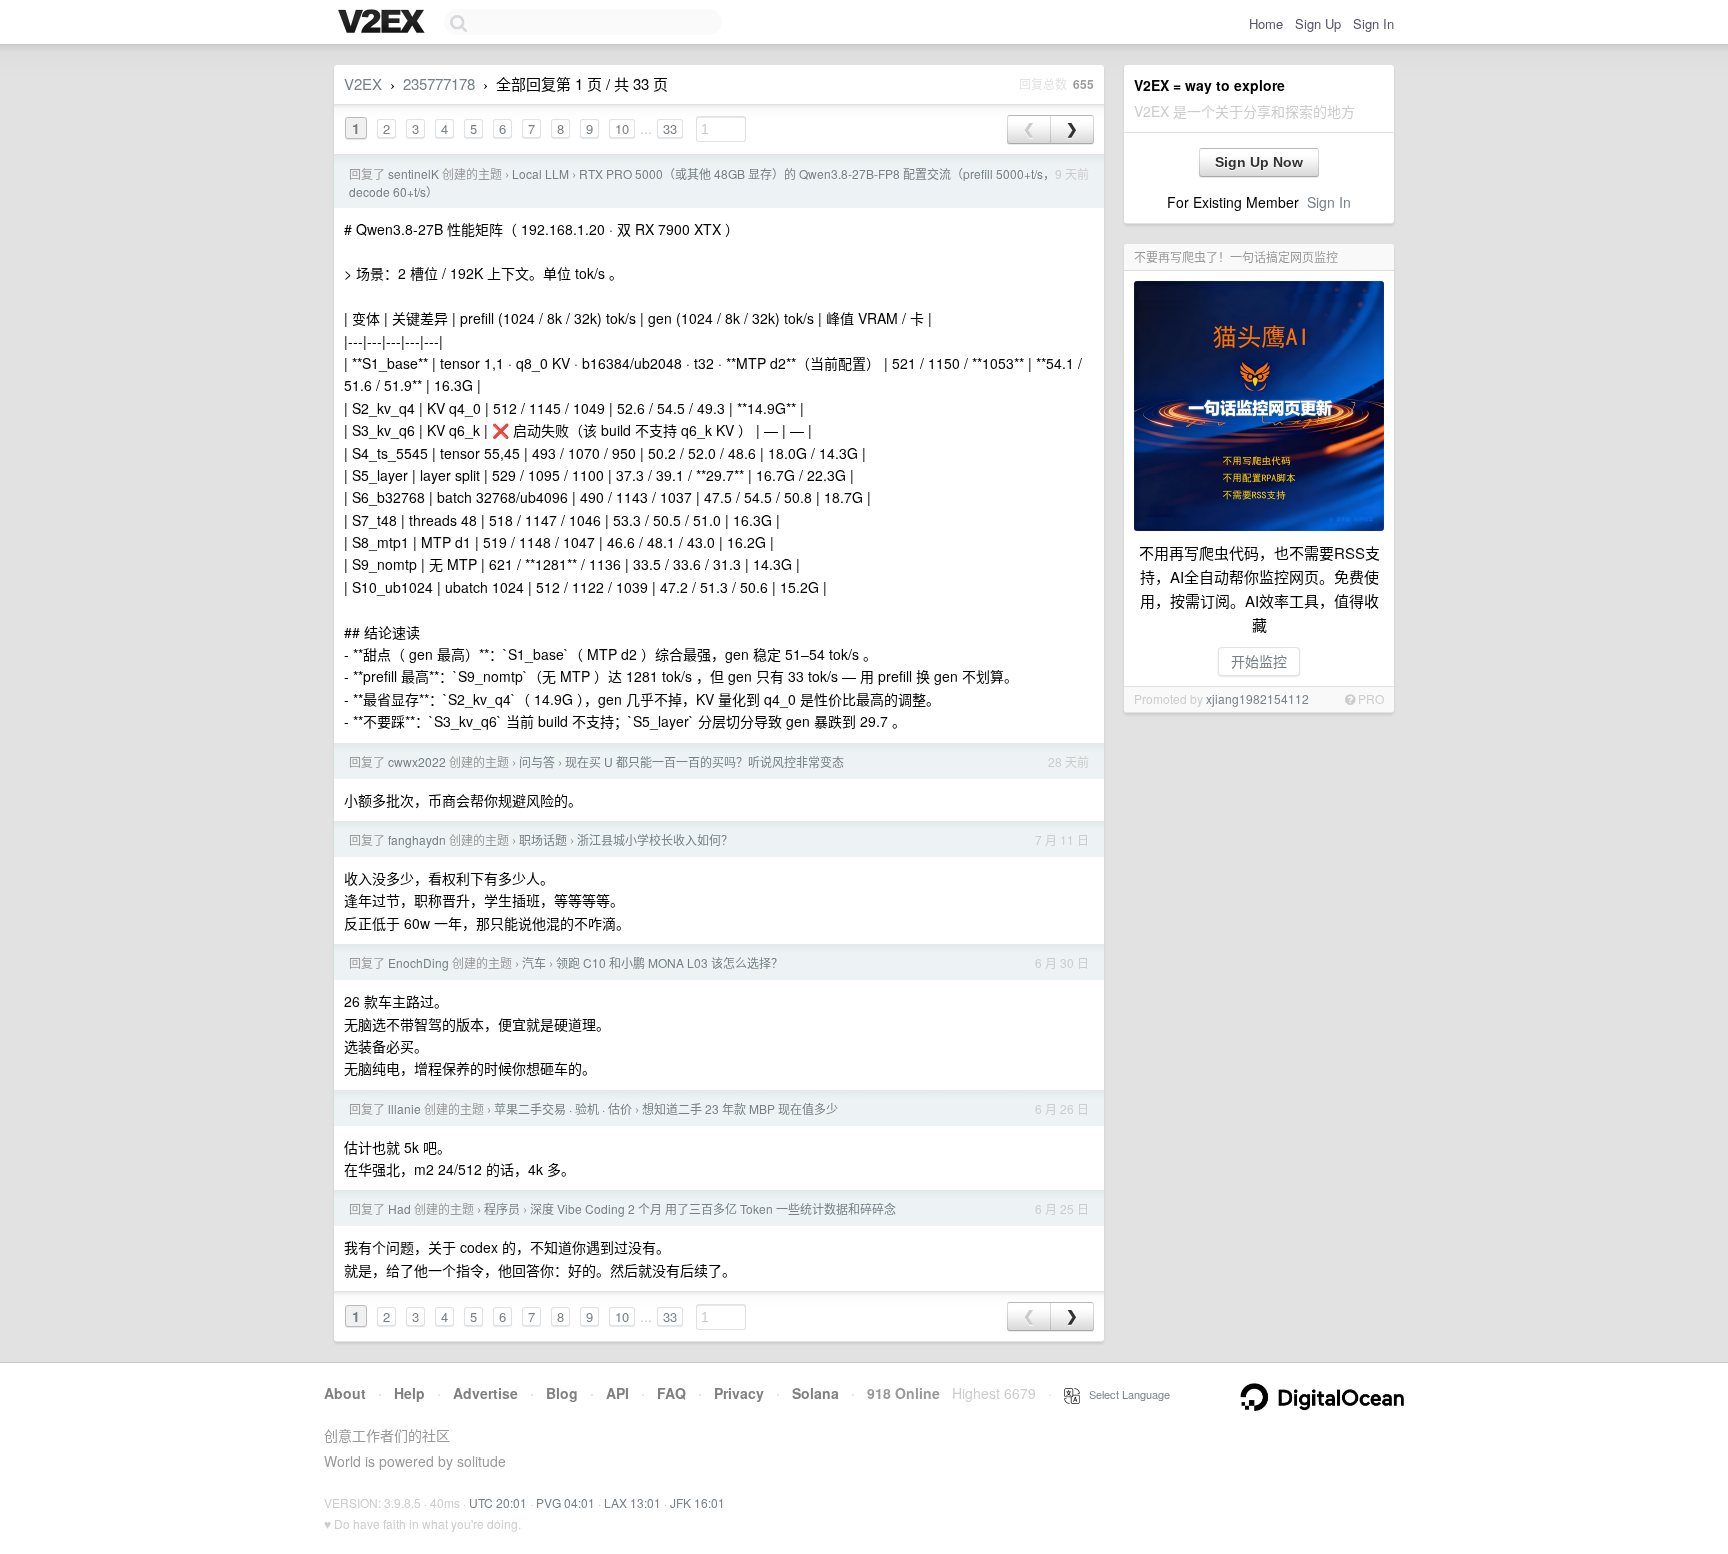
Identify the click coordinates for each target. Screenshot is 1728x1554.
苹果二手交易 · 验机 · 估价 (563, 1108)
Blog (562, 1393)
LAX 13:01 (632, 1502)
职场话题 (543, 839)
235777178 (439, 83)
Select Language (1125, 1394)
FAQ (671, 1393)
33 (670, 128)
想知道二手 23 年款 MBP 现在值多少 (740, 1108)
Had (399, 1208)
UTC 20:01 (498, 1502)
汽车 (534, 962)
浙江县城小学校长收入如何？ (655, 839)
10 (622, 128)
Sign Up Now (1259, 162)
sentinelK (413, 173)
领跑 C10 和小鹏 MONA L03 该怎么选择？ (669, 962)
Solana (815, 1393)
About (345, 1393)
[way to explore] (384, 23)
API (617, 1393)
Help (409, 1393)
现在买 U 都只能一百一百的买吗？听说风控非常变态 (704, 761)
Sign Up (1318, 23)
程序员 (502, 1208)
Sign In (1373, 23)
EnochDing (418, 962)
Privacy (739, 1393)
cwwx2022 (417, 761)
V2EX (363, 83)
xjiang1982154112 (1257, 698)
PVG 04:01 (565, 1502)
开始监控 (1259, 661)
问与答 (537, 761)
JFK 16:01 (697, 1502)
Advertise (485, 1393)
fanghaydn (417, 839)
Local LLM (540, 173)
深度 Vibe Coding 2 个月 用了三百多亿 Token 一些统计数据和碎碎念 (713, 1208)
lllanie (404, 1108)
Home (1266, 23)
